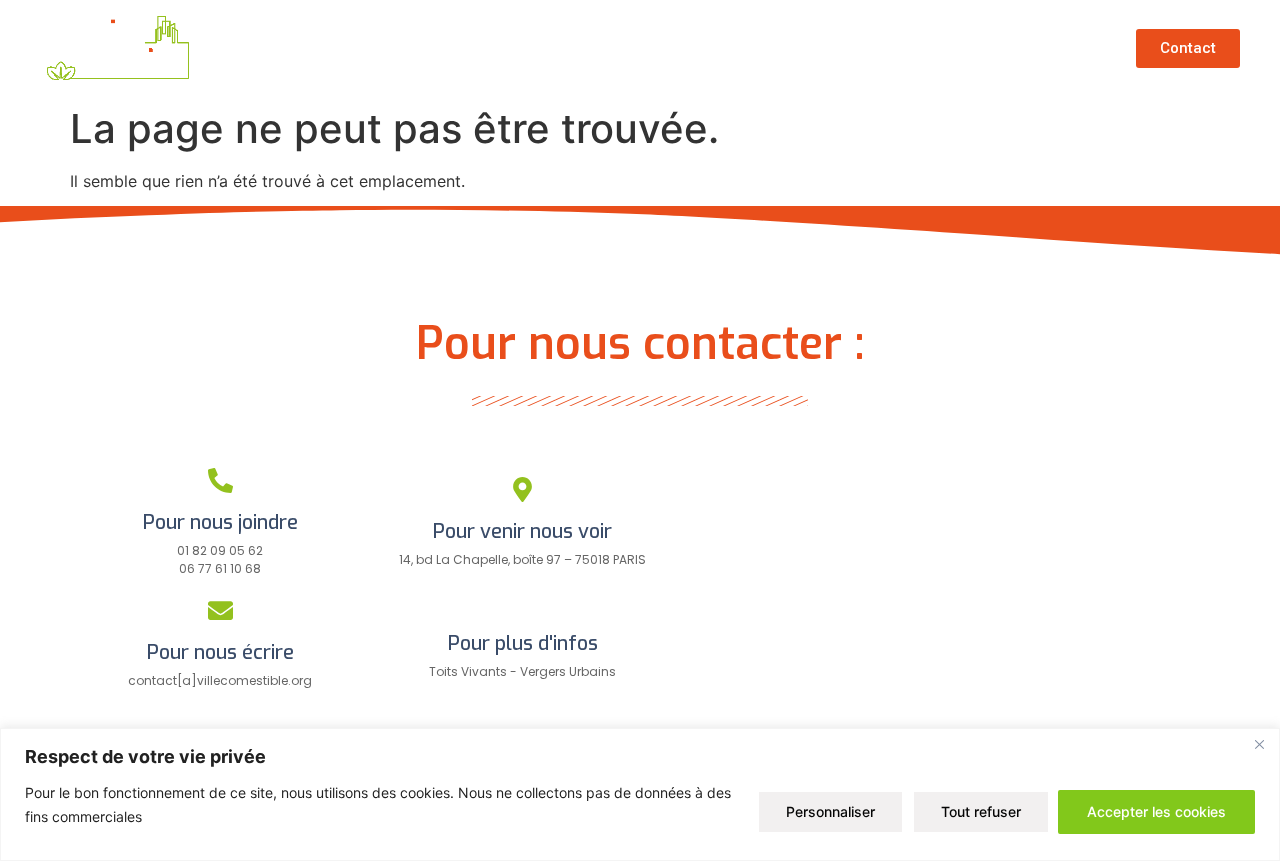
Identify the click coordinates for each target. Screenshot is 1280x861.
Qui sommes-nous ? (488, 48)
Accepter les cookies (1156, 811)
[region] (640, 794)
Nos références (684, 48)
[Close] (1259, 745)
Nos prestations (861, 48)
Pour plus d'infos (523, 643)
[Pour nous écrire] (220, 610)
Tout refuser (981, 811)
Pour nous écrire (220, 652)
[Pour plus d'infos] (522, 601)
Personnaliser (830, 811)
